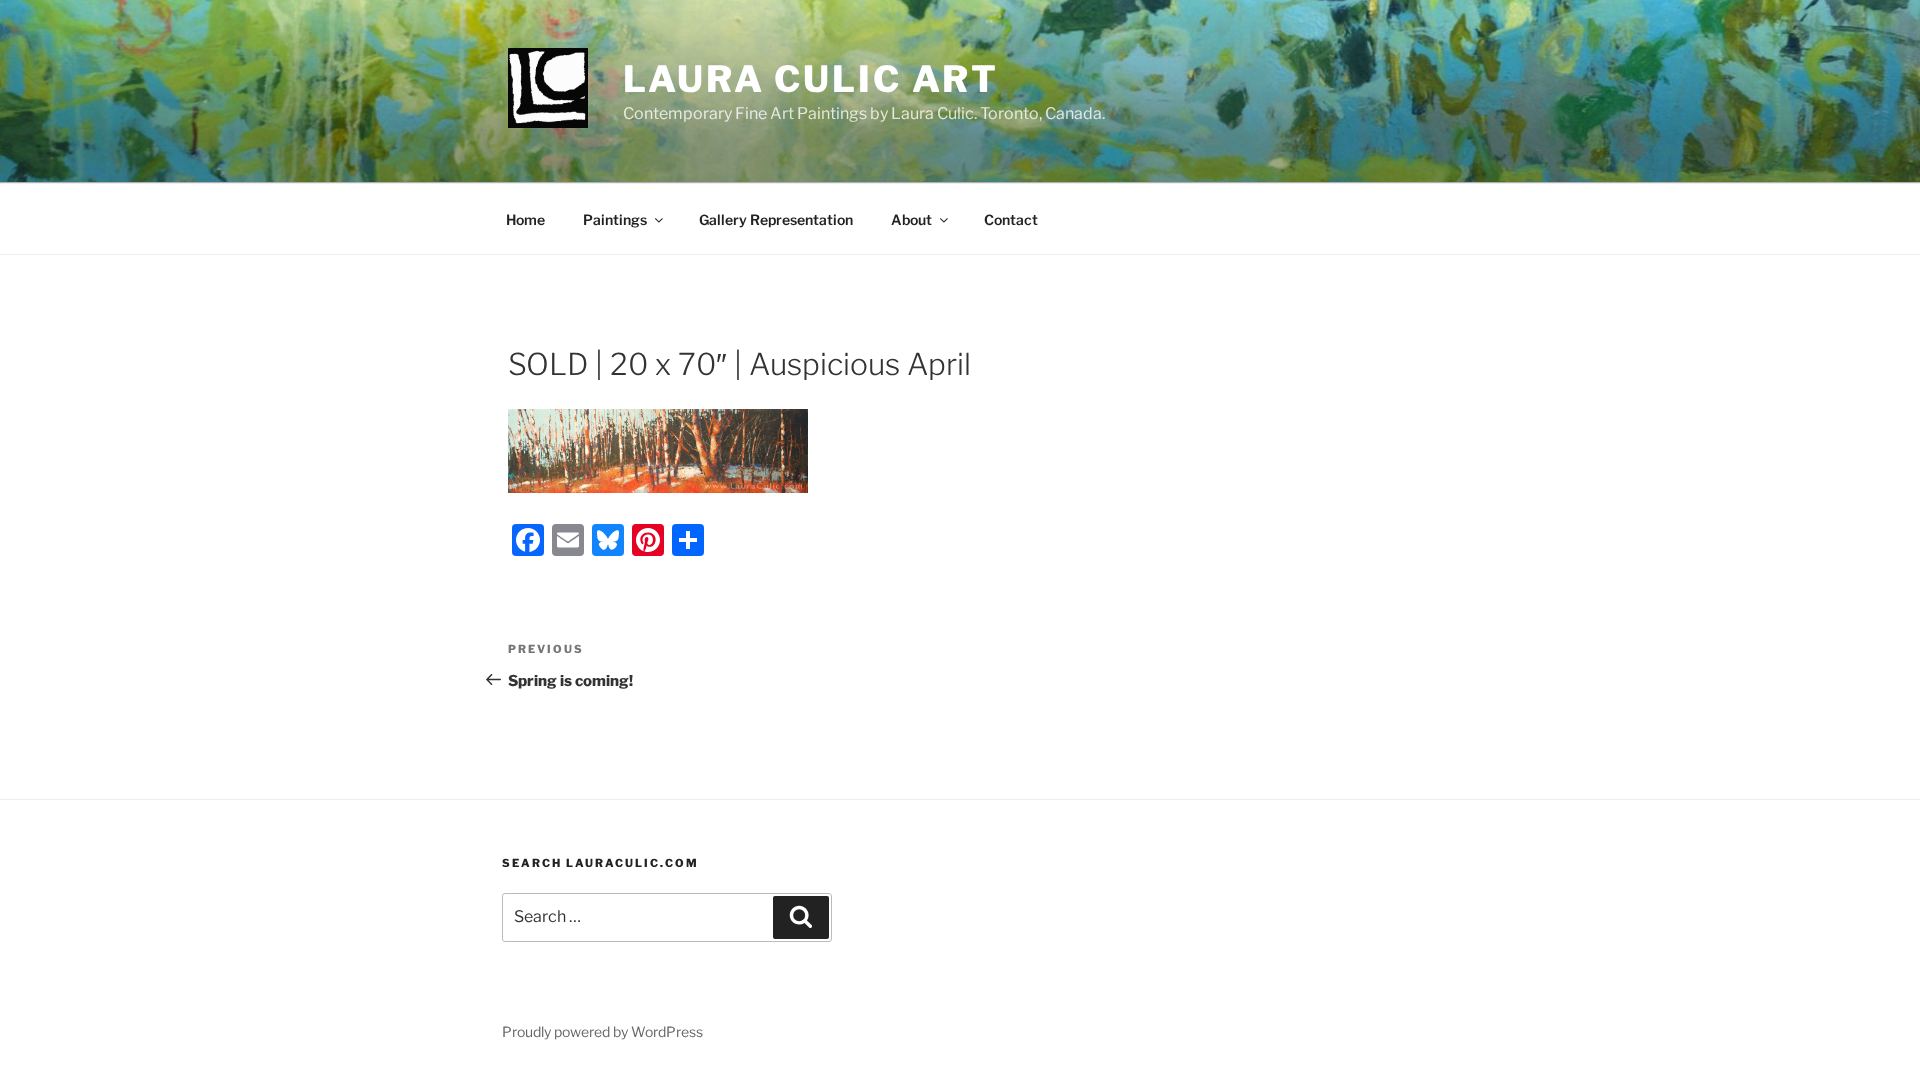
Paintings (615, 219)
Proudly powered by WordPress (602, 1031)
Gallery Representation (776, 219)
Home (525, 219)
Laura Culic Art (811, 79)
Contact (1011, 219)
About (911, 219)
